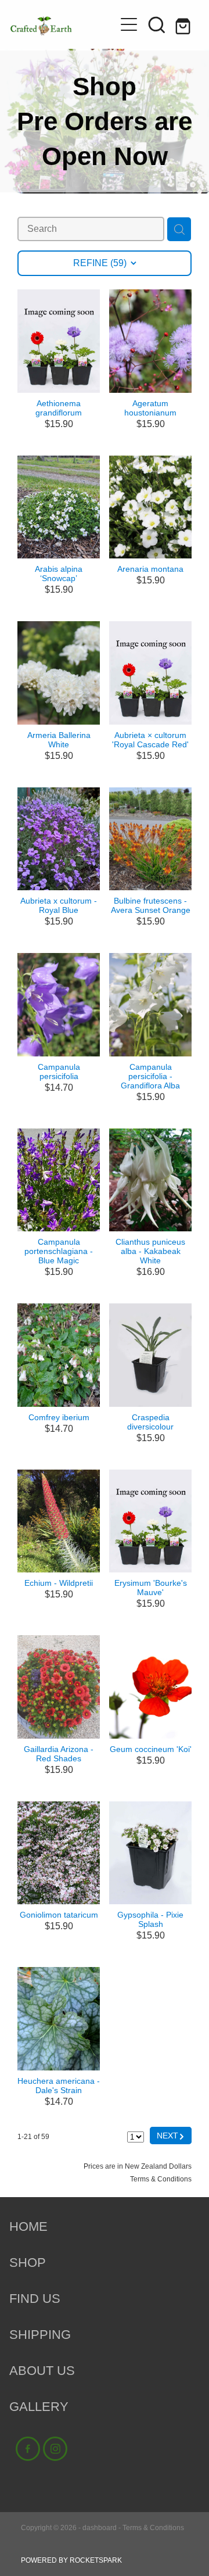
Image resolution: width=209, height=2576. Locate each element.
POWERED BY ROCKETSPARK (71, 2560)
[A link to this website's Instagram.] (55, 2449)
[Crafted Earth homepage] (57, 24)
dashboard (100, 2528)
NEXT (171, 2135)
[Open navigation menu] (129, 24)
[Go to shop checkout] (185, 24)
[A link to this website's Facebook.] (28, 2449)
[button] (157, 24)
